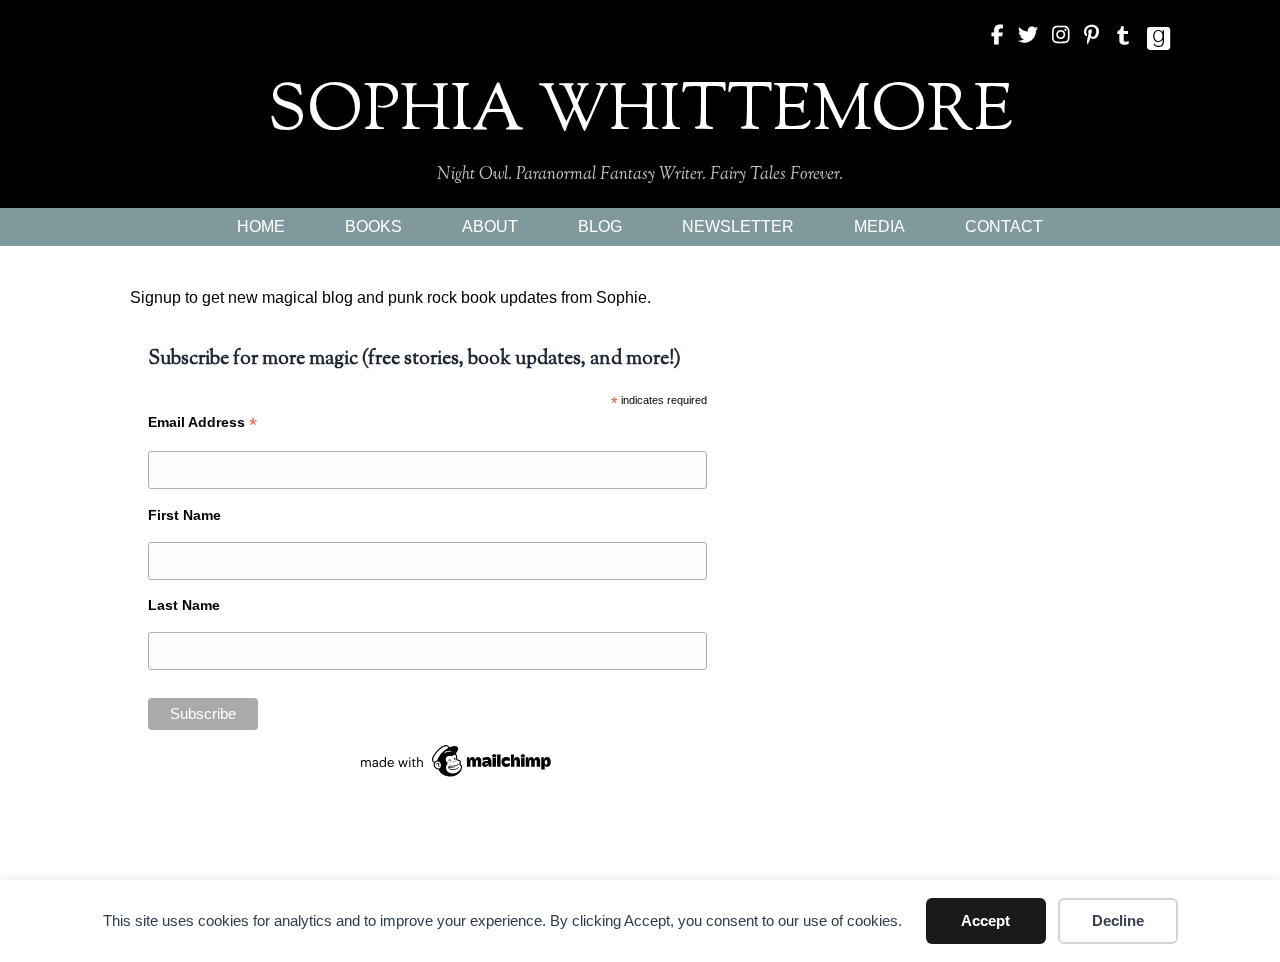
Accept (985, 920)
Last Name (184, 605)
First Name (184, 515)
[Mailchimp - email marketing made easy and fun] (457, 759)
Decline (1118, 920)
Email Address (202, 422)
